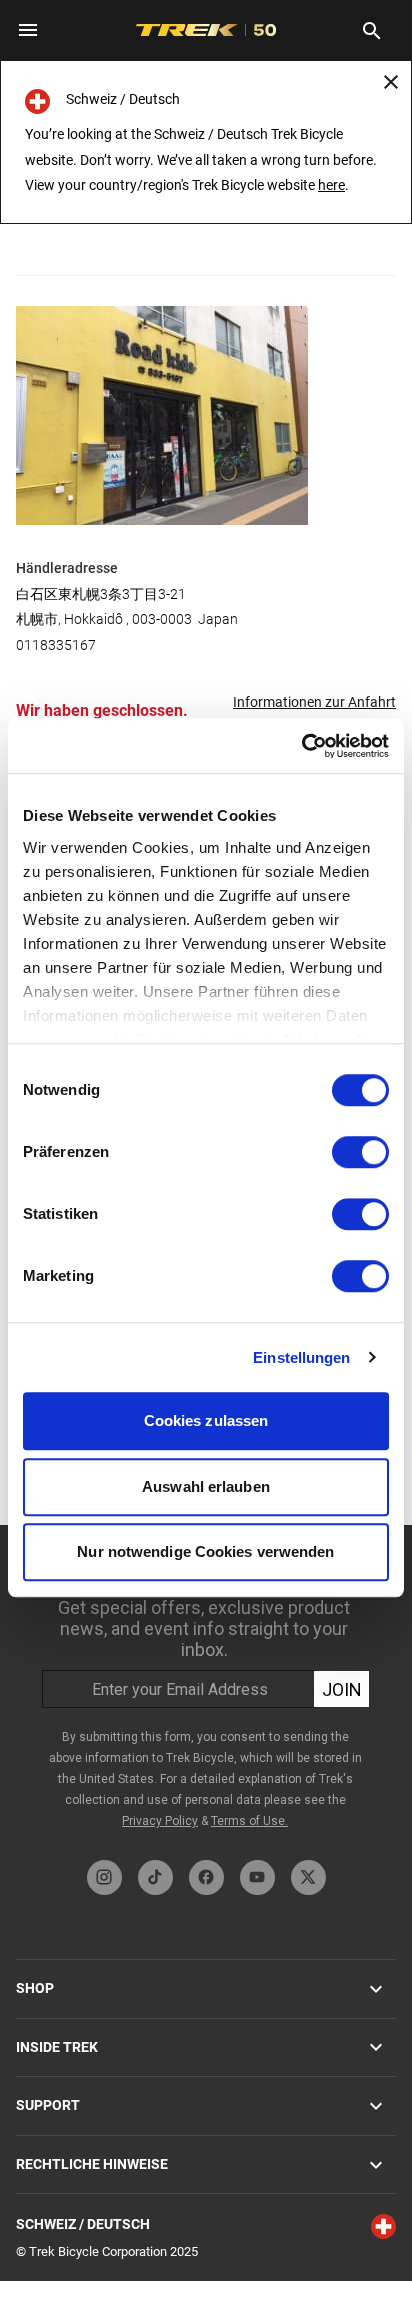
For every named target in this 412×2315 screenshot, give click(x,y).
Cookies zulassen (206, 1420)
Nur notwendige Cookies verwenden (205, 1551)
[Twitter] (308, 1877)
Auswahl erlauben (206, 1486)
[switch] (360, 1152)
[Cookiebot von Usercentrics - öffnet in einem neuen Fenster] (301, 746)
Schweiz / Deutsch (83, 2224)
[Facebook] (206, 1877)
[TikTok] (155, 1877)
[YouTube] (257, 1877)
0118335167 (56, 645)
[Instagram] (104, 1877)
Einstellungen (301, 1357)
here (331, 185)
